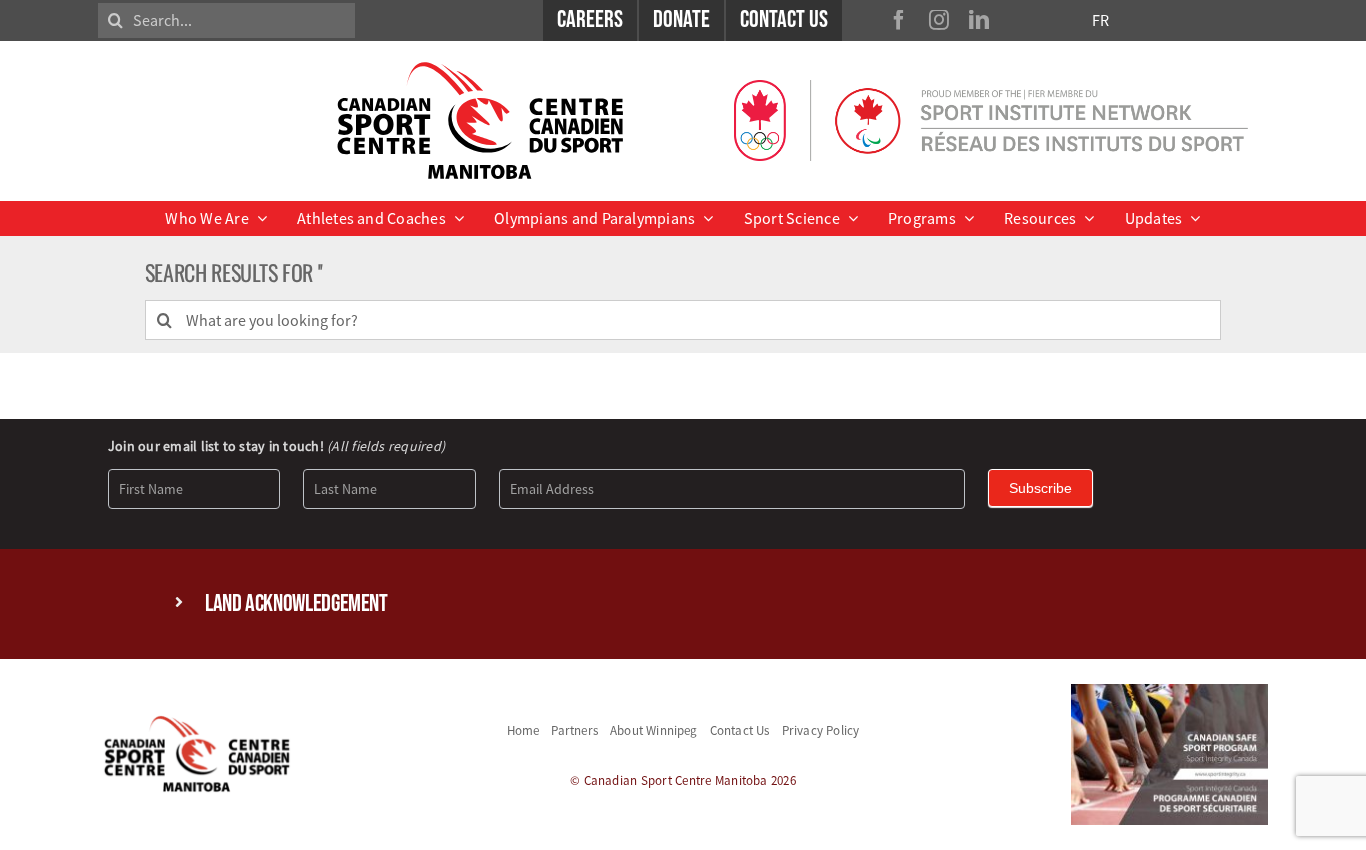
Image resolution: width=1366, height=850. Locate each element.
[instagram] (939, 20)
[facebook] (899, 20)
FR (1100, 20)
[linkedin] (979, 20)
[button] (683, 604)
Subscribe (1040, 488)
